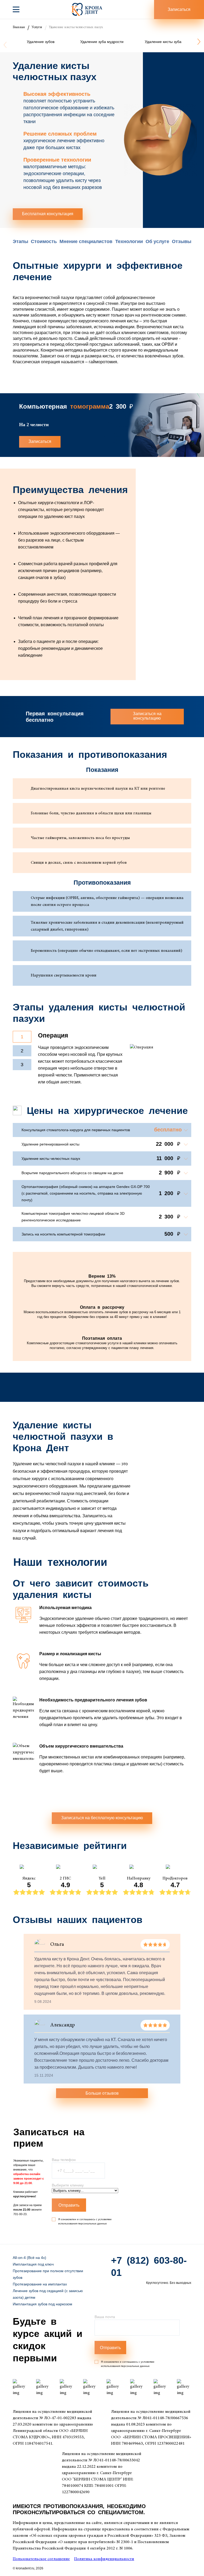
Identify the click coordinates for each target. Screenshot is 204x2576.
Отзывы (182, 241)
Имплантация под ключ (33, 2264)
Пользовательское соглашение (41, 2559)
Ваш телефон (64, 2160)
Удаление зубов (41, 42)
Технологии (129, 241)
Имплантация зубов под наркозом (42, 2304)
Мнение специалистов (86, 241)
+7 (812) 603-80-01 (149, 2266)
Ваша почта (105, 2317)
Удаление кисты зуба (163, 42)
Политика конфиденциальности (104, 2559)
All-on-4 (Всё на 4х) (29, 2258)
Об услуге (157, 241)
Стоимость (44, 241)
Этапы (20, 241)
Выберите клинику (68, 2185)
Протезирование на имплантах (40, 2284)
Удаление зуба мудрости (102, 42)
